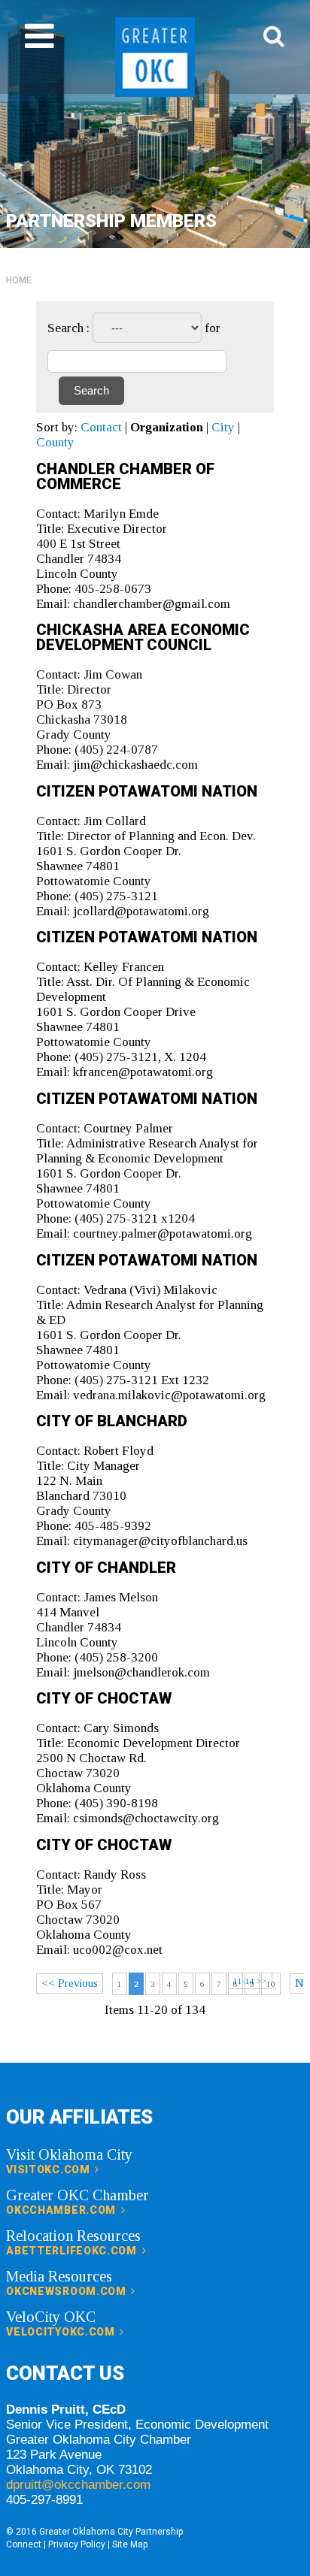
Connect (24, 2544)
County (55, 442)
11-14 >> (250, 1981)
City (223, 427)
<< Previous (70, 1983)
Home (19, 280)
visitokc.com (49, 2169)
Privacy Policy (77, 2544)
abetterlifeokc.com (73, 2251)
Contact (101, 427)
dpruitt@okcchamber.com (78, 2485)
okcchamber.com (62, 2210)
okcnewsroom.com (67, 2291)
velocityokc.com (62, 2332)
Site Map (130, 2544)
